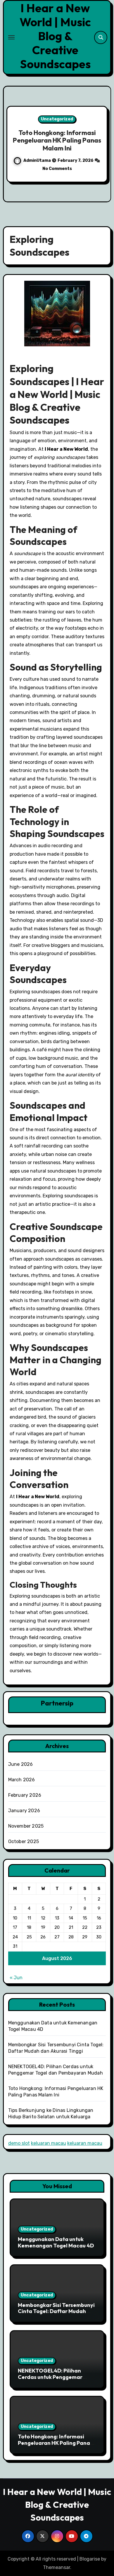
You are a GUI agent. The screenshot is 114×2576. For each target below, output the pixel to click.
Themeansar (57, 2567)
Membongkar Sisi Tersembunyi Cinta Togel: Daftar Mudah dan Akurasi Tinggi (56, 2311)
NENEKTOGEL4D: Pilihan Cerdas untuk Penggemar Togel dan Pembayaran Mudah (57, 2377)
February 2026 (25, 1795)
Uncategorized (57, 119)
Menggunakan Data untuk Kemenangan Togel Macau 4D (56, 2242)
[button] (103, 143)
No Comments (57, 169)
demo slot (19, 2143)
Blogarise (90, 2559)
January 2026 (24, 1811)
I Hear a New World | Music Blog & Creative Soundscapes (55, 36)
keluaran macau (49, 2143)
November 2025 (26, 1826)
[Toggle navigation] (11, 37)
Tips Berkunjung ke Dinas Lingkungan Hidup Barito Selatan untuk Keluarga (57, 140)
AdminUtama (38, 160)
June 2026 (21, 1764)
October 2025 (24, 1841)
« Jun (16, 1978)
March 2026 (22, 1780)
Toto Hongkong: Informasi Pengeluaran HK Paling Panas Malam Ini (55, 2443)
